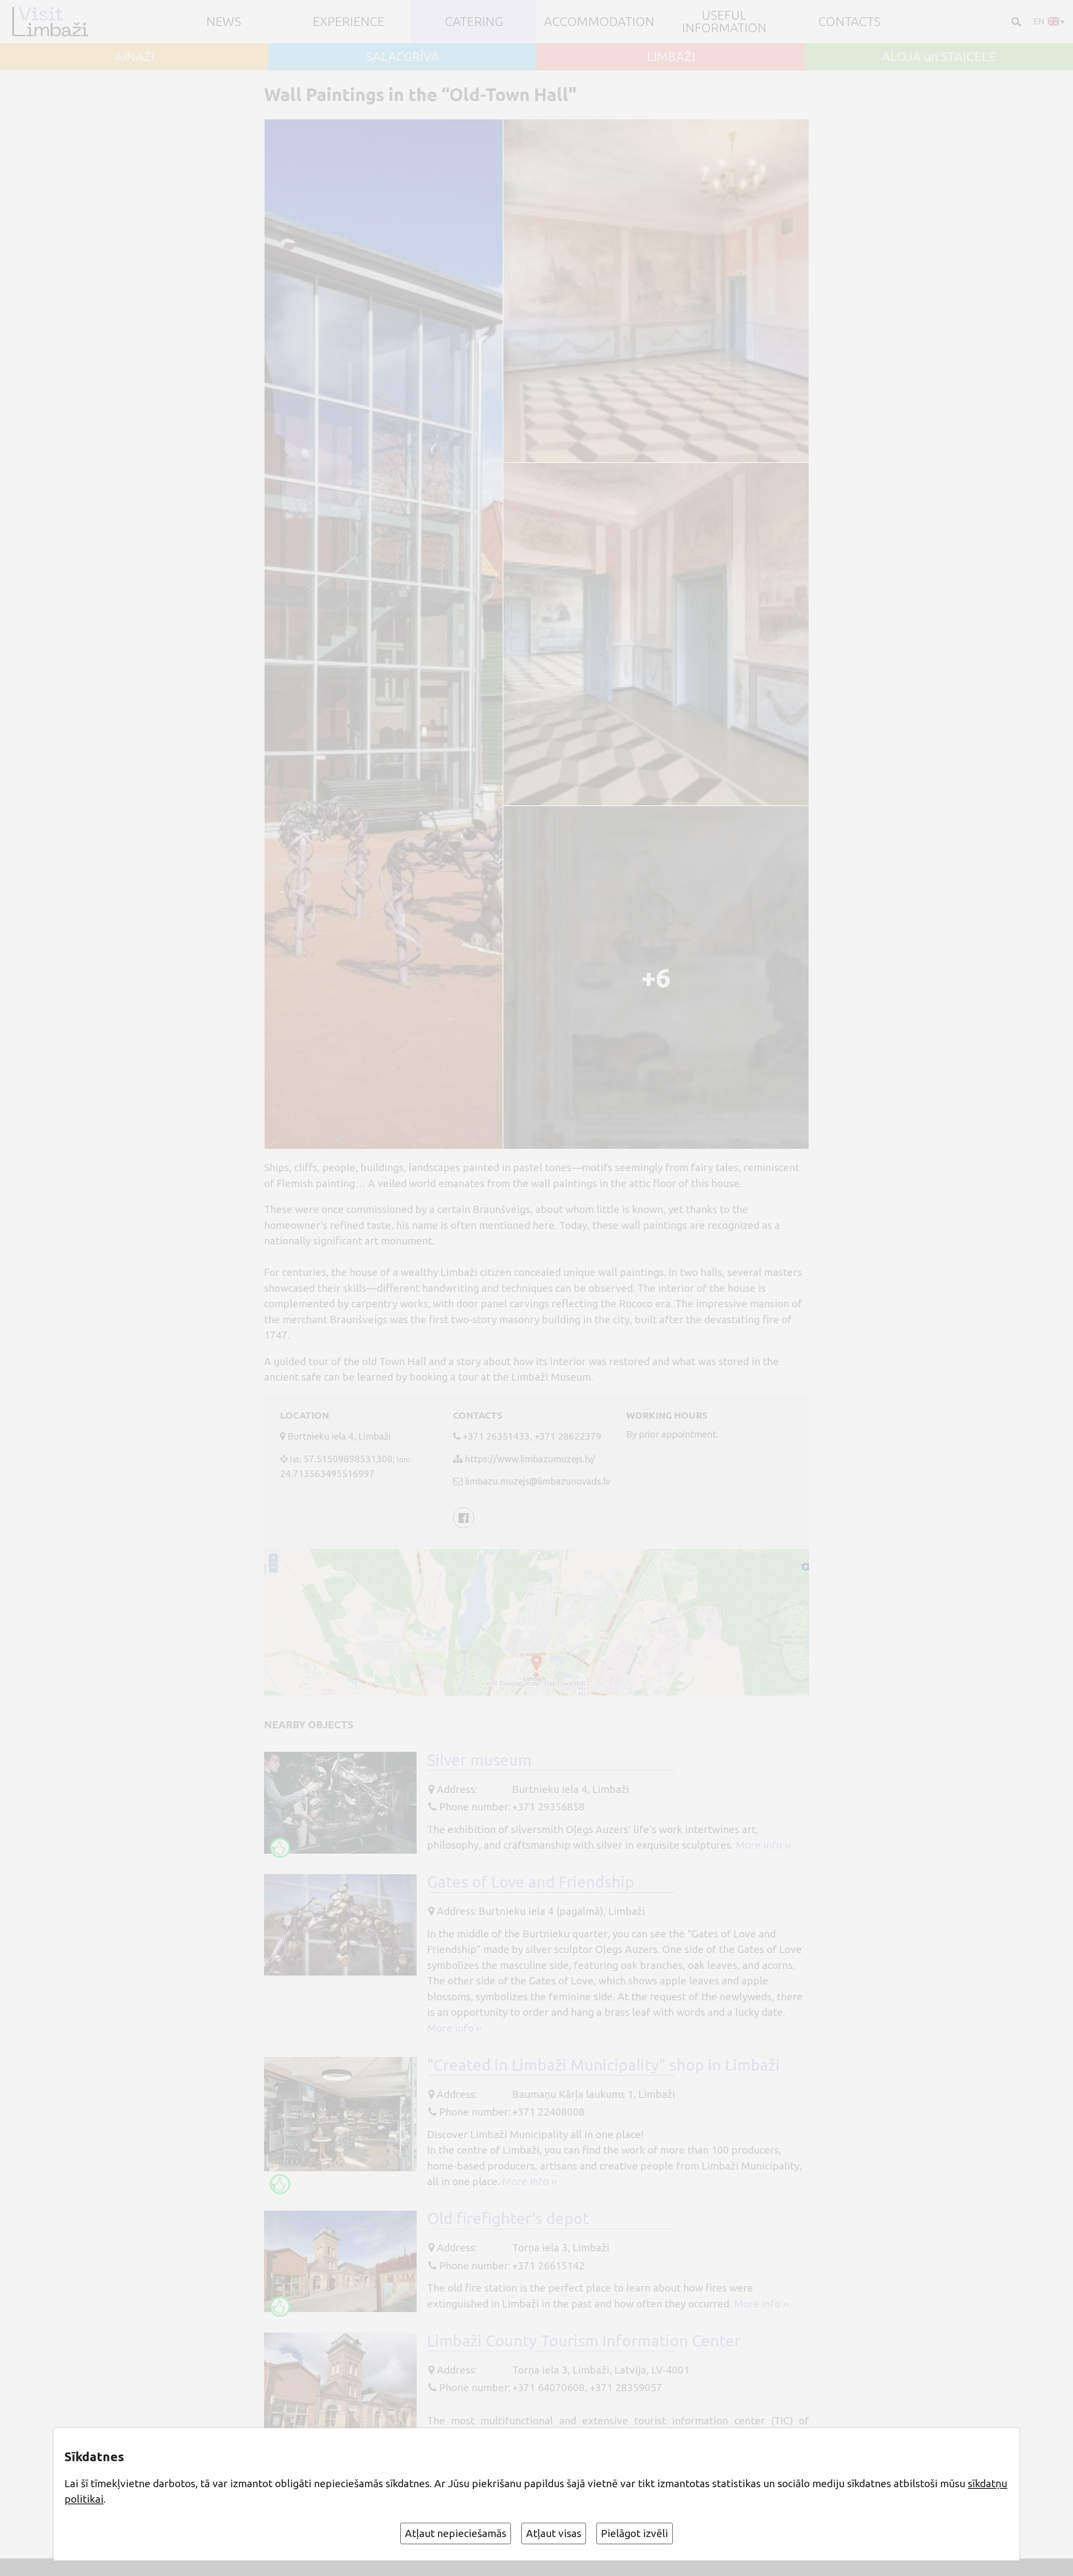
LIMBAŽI (671, 57)
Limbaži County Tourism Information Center (584, 2341)
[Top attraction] (280, 1848)
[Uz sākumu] (54, 22)
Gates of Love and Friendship (531, 1882)
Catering (474, 21)
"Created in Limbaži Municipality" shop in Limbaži (604, 2065)
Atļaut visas (554, 2533)
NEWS (224, 21)
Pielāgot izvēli (635, 2533)
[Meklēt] (1015, 21)
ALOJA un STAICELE (939, 57)
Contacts (849, 21)
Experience (349, 21)
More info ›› (763, 1845)
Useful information (724, 21)
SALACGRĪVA (403, 57)
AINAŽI (134, 57)
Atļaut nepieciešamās (456, 2533)
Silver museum (479, 1760)
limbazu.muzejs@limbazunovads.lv (538, 1481)
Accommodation (599, 21)
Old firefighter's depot (508, 2218)
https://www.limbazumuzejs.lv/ (530, 1459)
